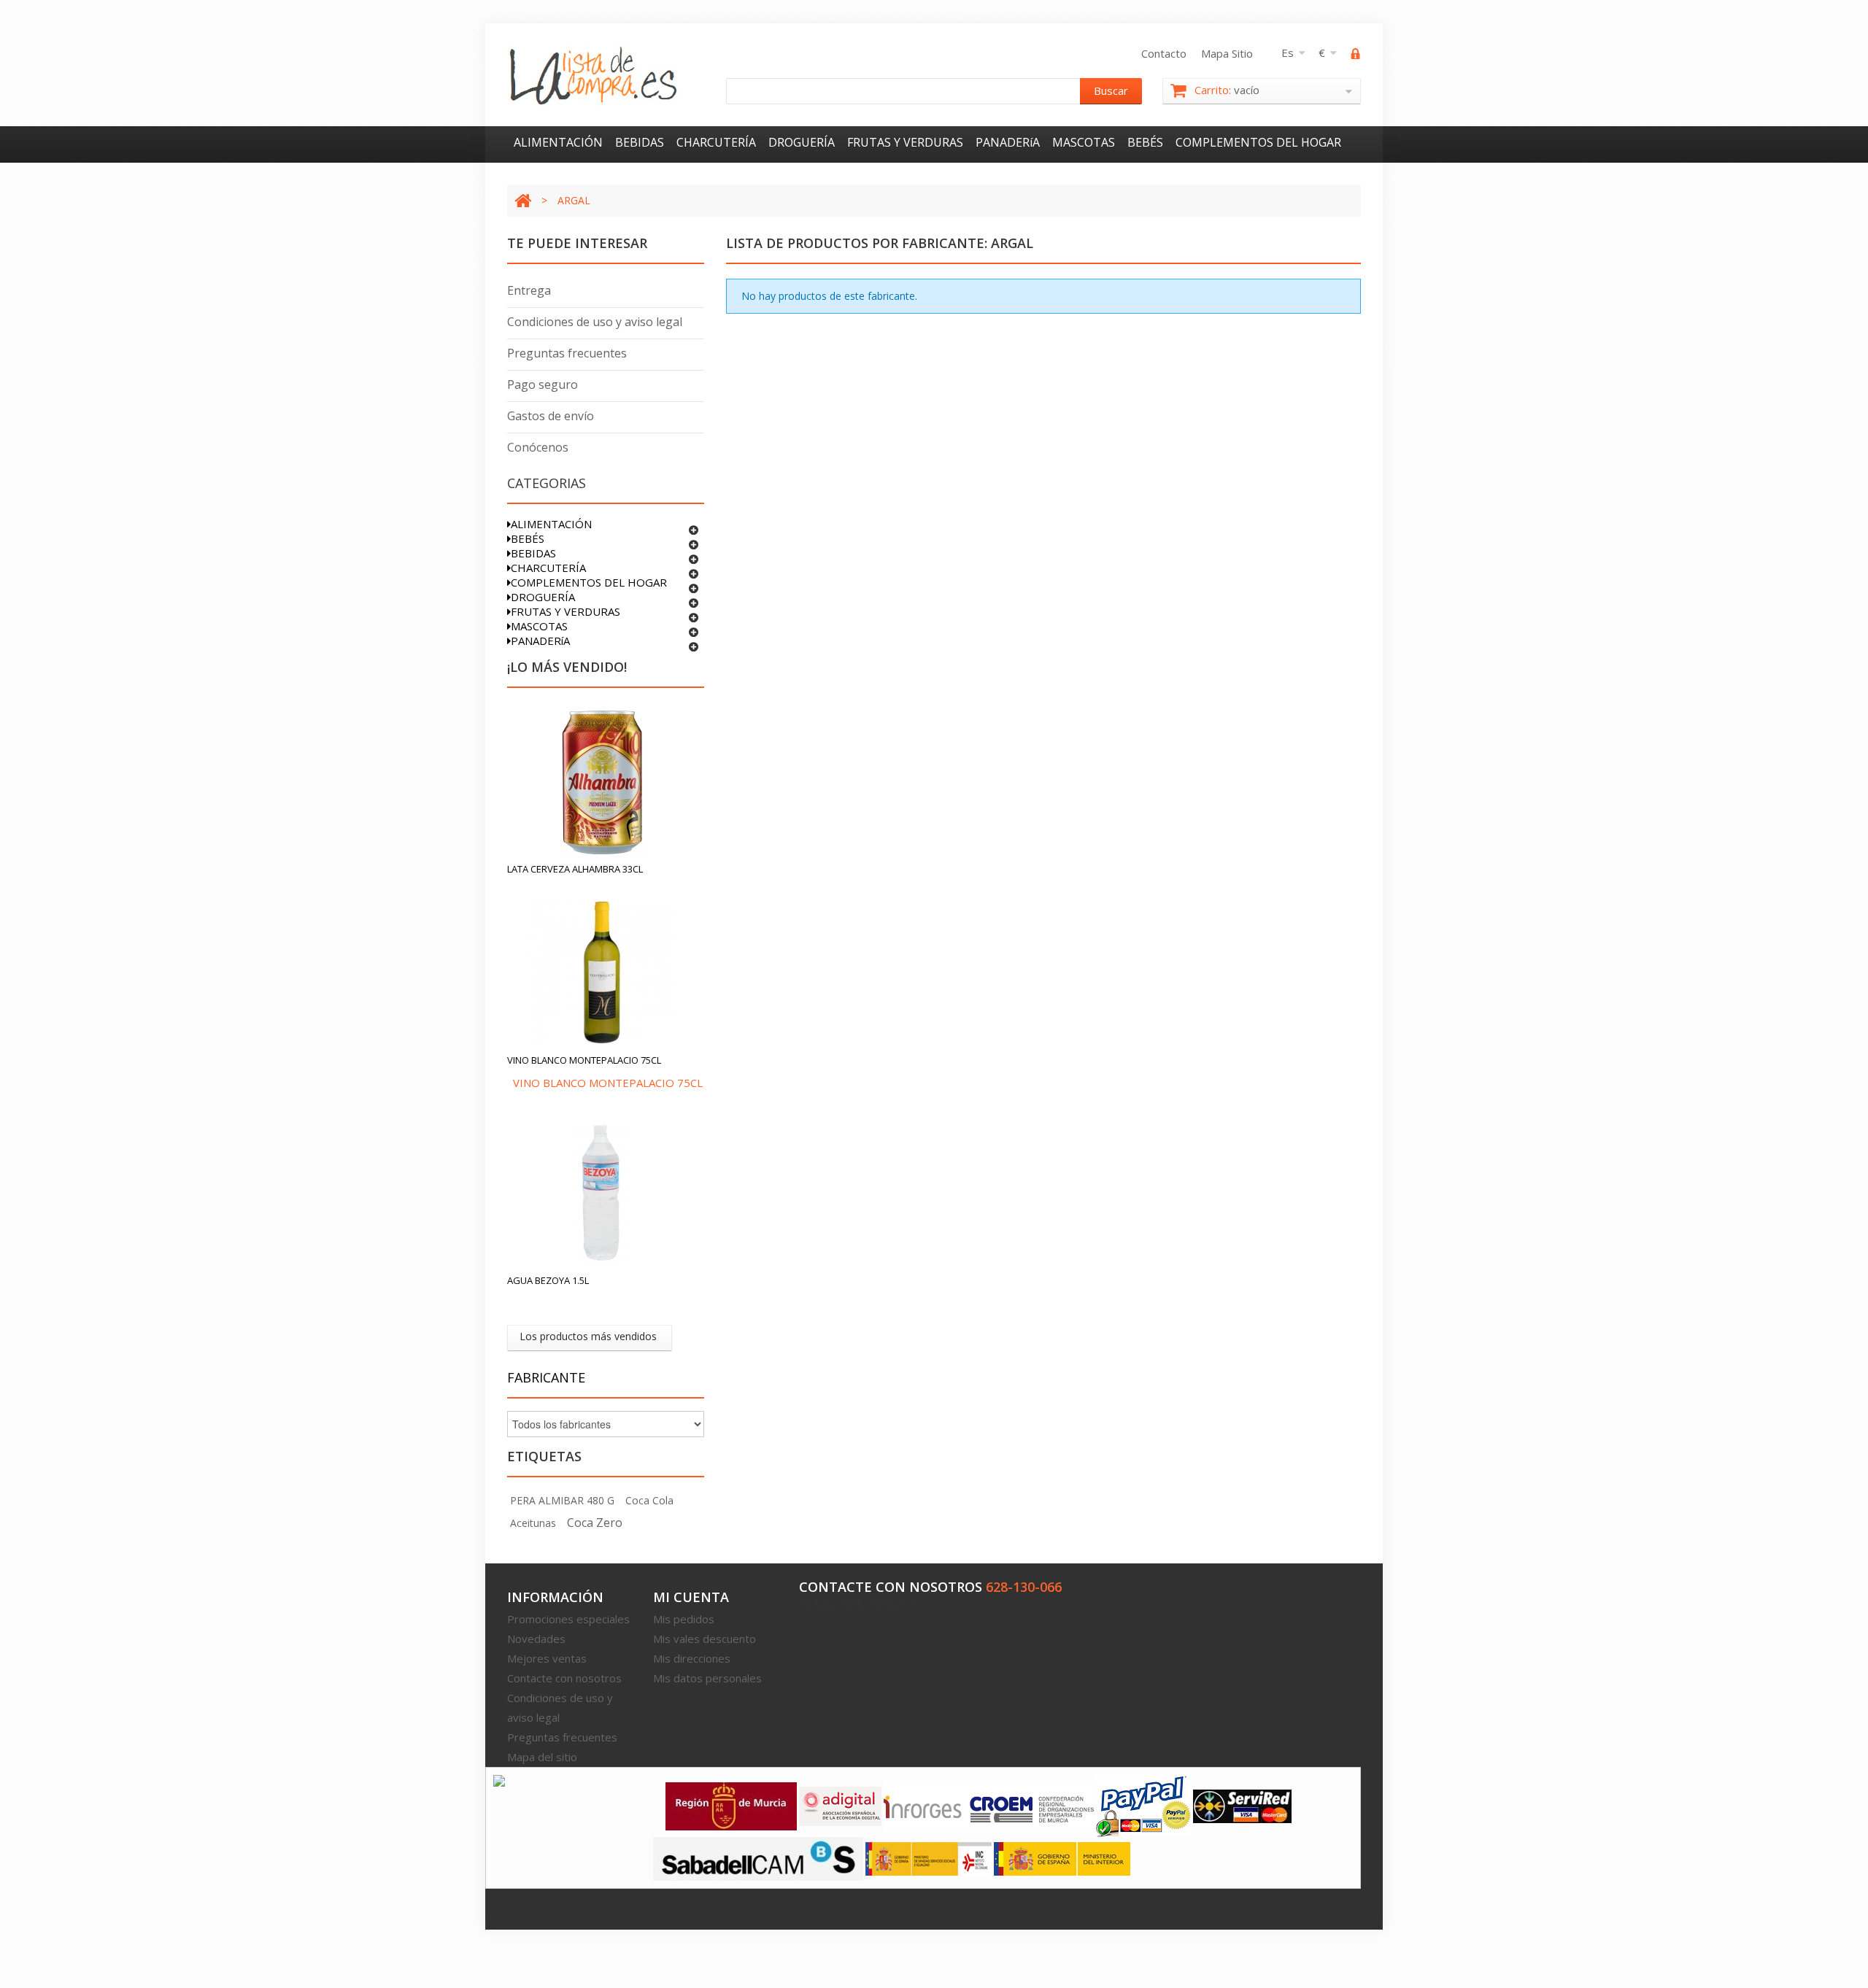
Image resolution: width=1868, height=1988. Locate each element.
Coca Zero (595, 1523)
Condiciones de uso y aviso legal (595, 322)
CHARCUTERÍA (716, 142)
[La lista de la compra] (594, 76)
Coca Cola (649, 1500)
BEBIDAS (640, 142)
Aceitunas (533, 1523)
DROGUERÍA (802, 142)
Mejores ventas (547, 1658)
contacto (1164, 53)
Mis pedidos (684, 1619)
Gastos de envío (551, 416)
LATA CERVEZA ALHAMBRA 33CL (575, 869)
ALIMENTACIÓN (558, 142)
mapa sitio (1227, 53)
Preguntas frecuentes (567, 353)
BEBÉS (1145, 142)
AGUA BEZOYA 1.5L (548, 1280)
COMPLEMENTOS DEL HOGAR (1258, 142)
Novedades (536, 1639)
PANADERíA (1008, 142)
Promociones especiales (568, 1619)
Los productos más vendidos (588, 1336)
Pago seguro (543, 384)
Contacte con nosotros (564, 1678)
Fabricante (546, 1377)
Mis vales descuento (705, 1639)
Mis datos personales (707, 1678)
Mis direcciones (692, 1658)
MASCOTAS (1084, 142)
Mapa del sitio (542, 1757)
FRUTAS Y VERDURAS (905, 142)
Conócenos (538, 447)
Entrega (529, 290)
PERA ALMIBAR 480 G (562, 1500)
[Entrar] (1356, 55)
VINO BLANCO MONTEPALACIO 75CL (584, 1060)
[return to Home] (523, 200)
